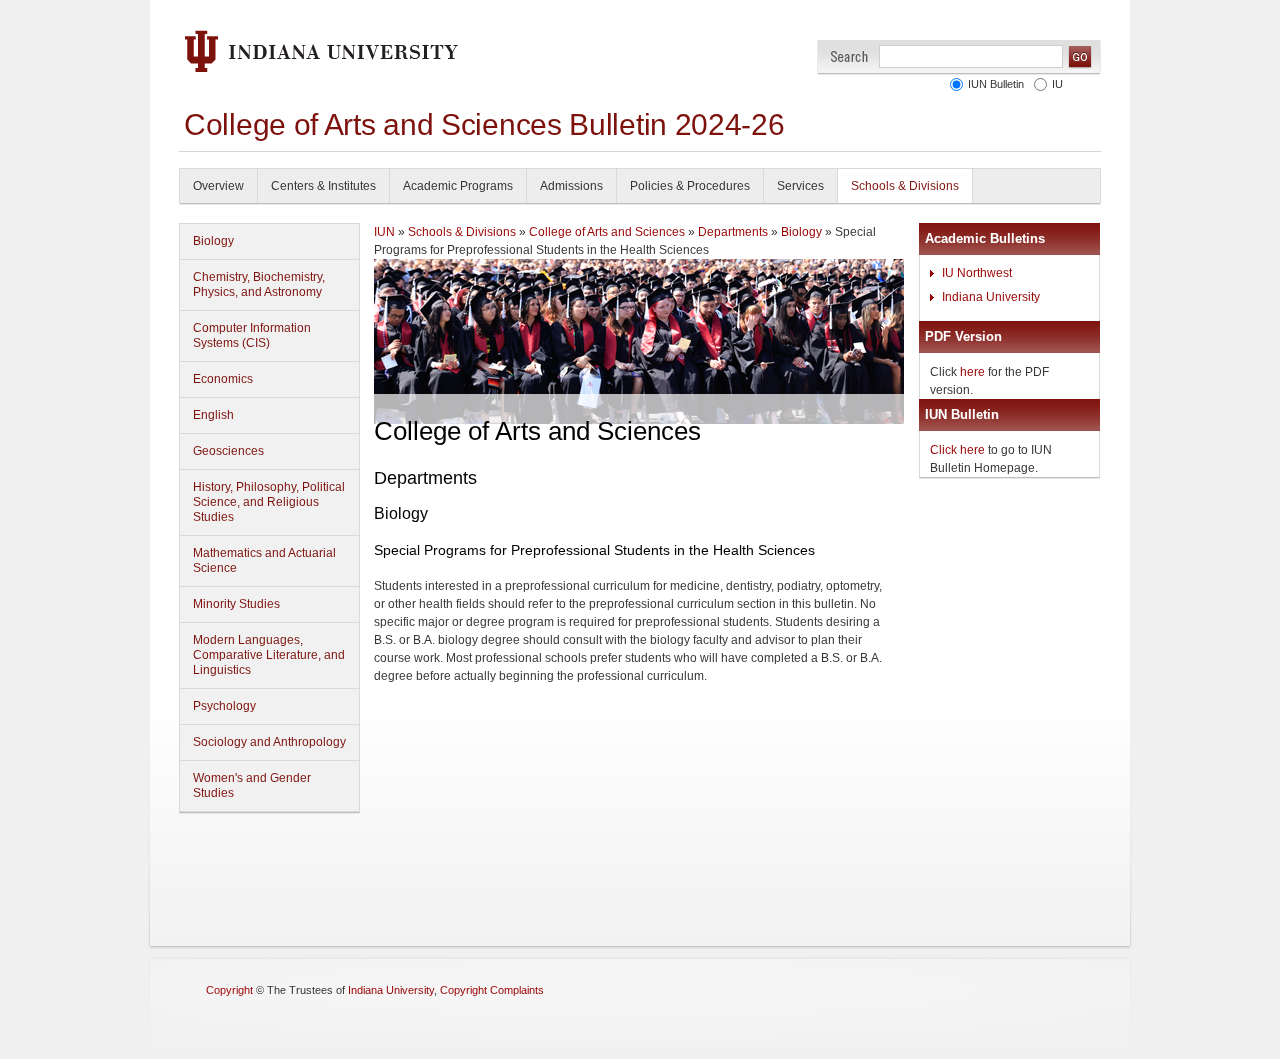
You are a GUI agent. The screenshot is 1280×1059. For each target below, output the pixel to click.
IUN (384, 232)
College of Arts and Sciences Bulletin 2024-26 (484, 124)
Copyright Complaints (492, 990)
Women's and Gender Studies (252, 785)
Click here (957, 450)
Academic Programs (458, 186)
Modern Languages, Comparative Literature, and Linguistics (269, 655)
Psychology (224, 706)
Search (849, 56)
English (213, 415)
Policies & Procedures (690, 186)
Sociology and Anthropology (269, 742)
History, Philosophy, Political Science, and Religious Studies (269, 502)
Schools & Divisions (905, 186)
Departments (733, 232)
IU (1057, 84)
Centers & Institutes (323, 186)
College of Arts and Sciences (607, 232)
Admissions (571, 186)
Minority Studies (236, 604)
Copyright (229, 990)
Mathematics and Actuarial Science (264, 560)
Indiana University (991, 297)
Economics (223, 379)
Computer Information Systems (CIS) (252, 335)
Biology (213, 241)
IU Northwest (977, 273)
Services (800, 186)
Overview (218, 186)
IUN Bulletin (996, 84)
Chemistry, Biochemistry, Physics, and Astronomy (259, 284)
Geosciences (228, 451)
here (972, 372)
